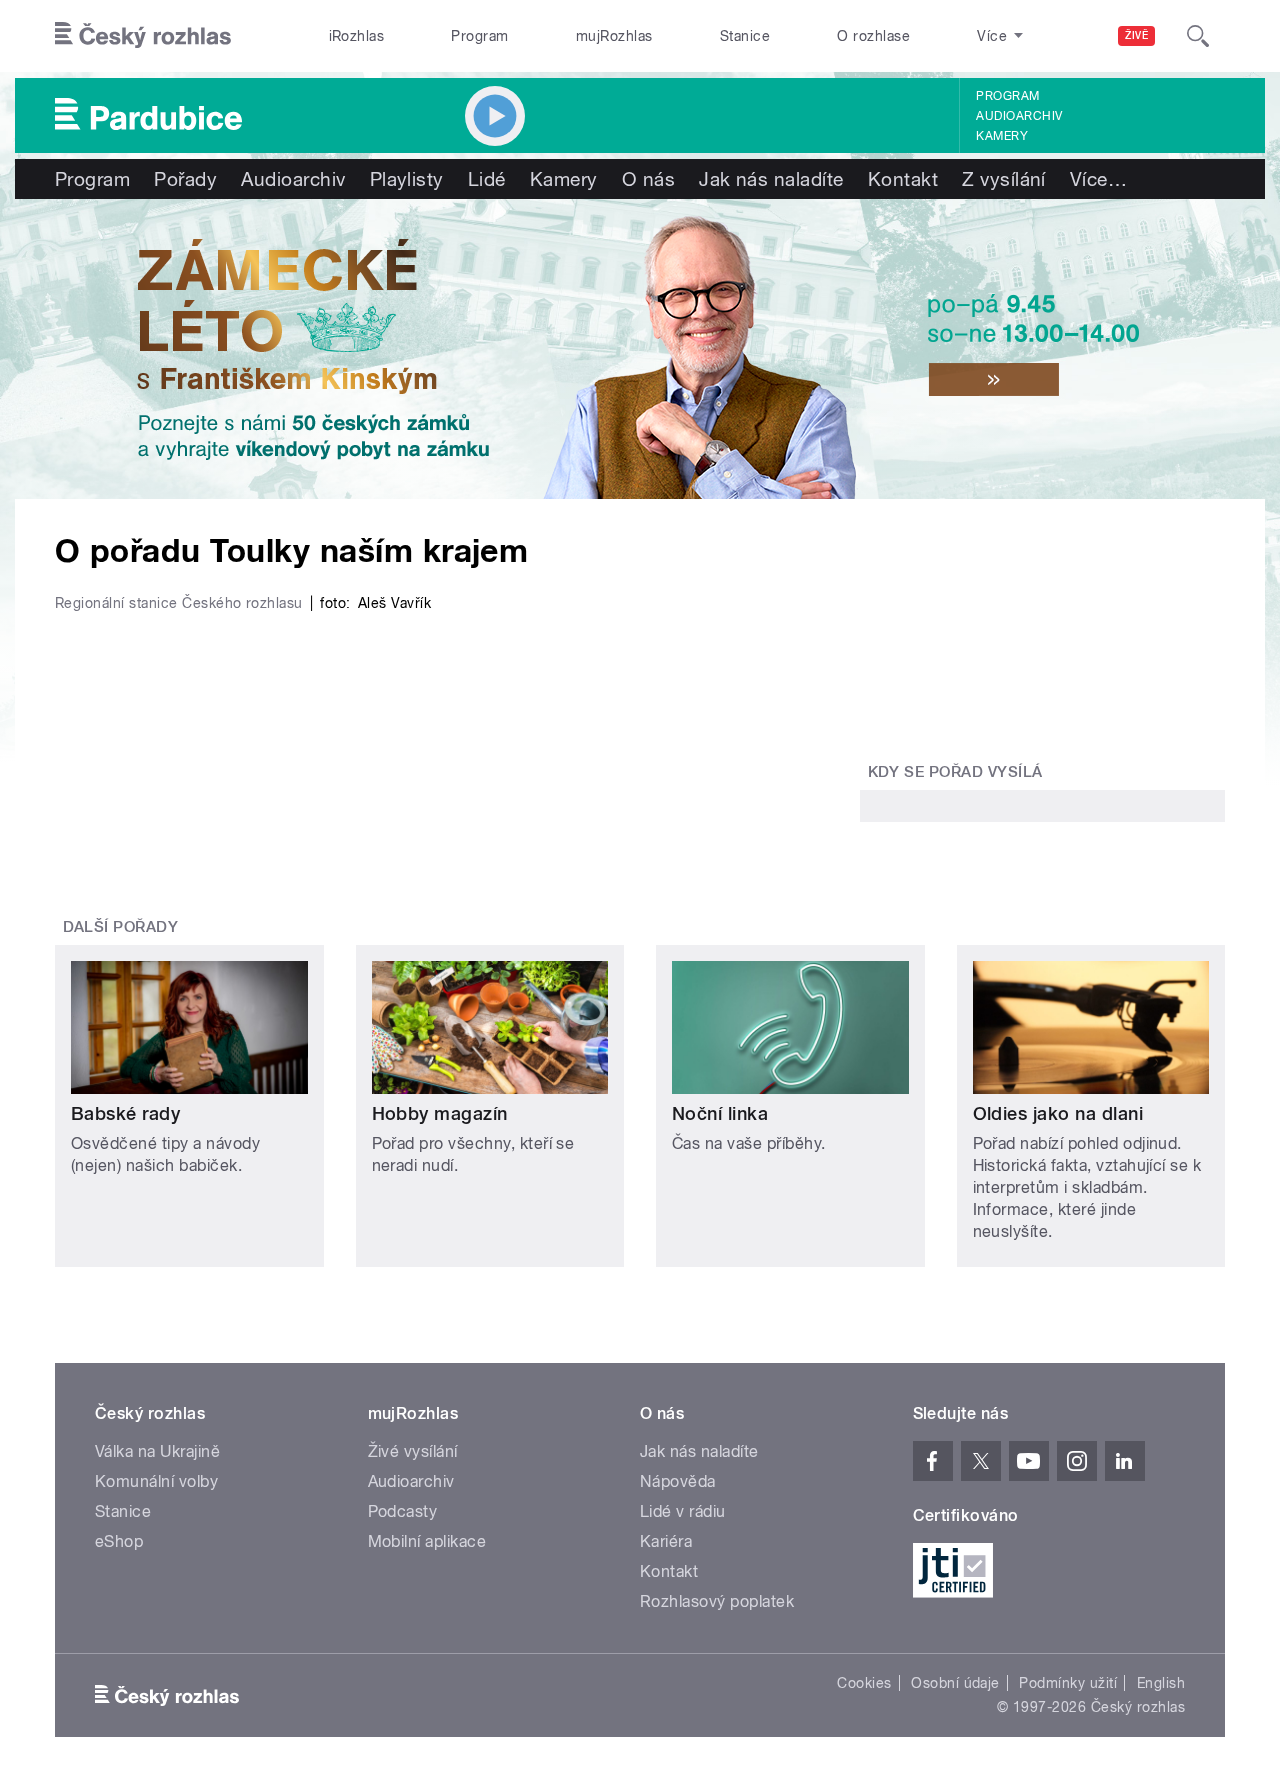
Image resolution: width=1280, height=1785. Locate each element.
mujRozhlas (614, 36)
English (1161, 1683)
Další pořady (121, 927)
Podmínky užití (1068, 1683)
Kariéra (666, 1541)
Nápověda (678, 1481)
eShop (119, 1541)
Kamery (1002, 136)
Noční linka (720, 1113)
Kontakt (903, 179)
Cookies (864, 1683)
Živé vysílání (413, 1451)
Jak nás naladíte (771, 179)
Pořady (185, 179)
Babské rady (125, 1113)
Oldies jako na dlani (1058, 1113)
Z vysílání (1004, 179)
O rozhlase (873, 36)
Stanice (745, 36)
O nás (648, 179)
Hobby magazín (440, 1113)
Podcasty (403, 1511)
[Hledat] (1198, 36)
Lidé (487, 179)
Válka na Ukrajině (157, 1451)
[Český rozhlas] (143, 36)
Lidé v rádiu (683, 1511)
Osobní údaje (955, 1683)
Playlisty (407, 179)
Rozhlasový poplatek (717, 1601)
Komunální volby (156, 1481)
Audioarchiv (1019, 116)
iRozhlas (357, 36)
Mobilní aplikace (427, 1541)
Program (479, 36)
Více (1098, 179)
